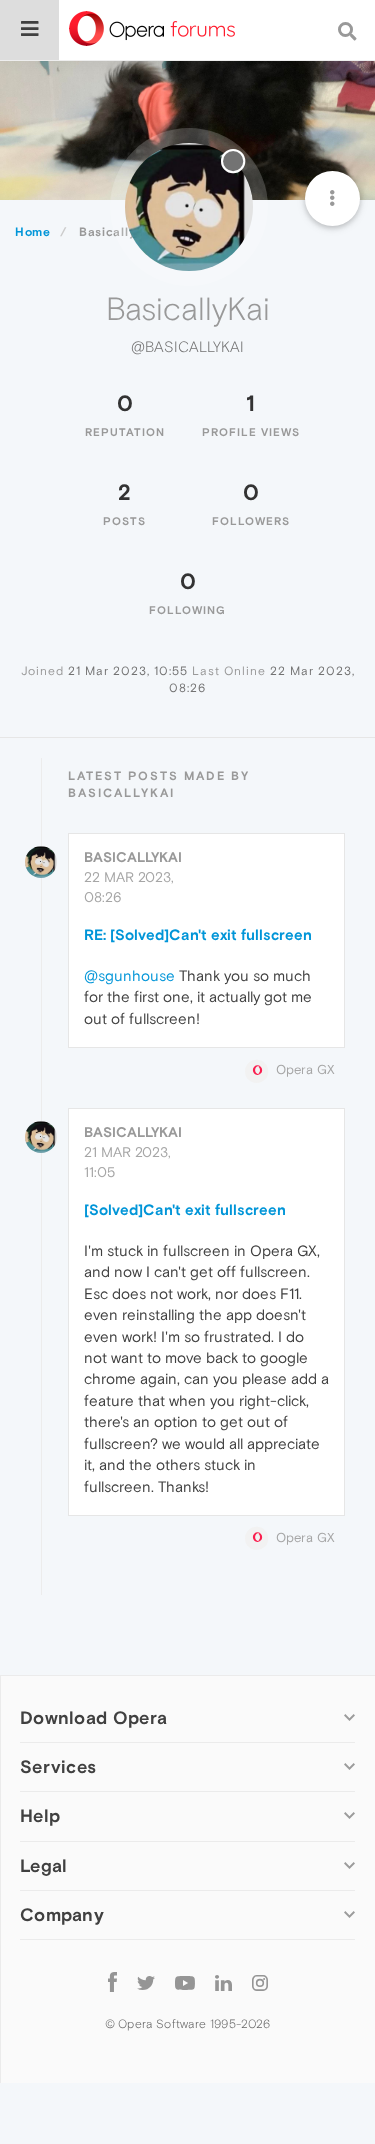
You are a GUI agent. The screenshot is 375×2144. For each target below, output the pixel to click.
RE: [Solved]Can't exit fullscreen (198, 934)
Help (40, 1815)
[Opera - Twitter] (146, 1982)
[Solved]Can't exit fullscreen (185, 1209)
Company (62, 1914)
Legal (44, 1865)
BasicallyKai (133, 857)
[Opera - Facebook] (112, 1982)
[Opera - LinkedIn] (223, 1982)
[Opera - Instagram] (260, 1982)
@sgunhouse (129, 975)
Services (58, 1766)
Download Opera (93, 1717)
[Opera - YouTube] (185, 1982)
